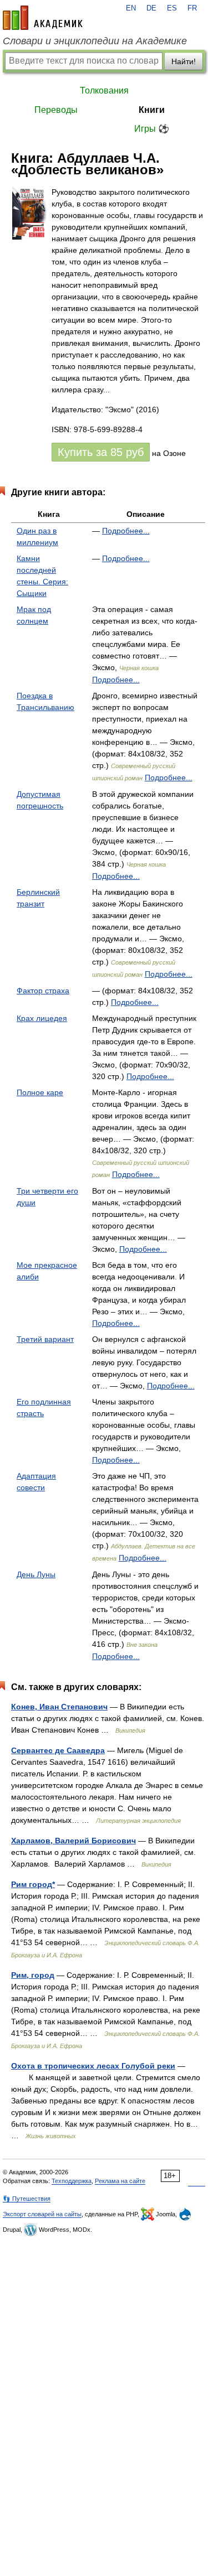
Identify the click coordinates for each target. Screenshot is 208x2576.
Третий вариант (45, 1339)
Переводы (56, 110)
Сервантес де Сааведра (58, 1750)
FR (192, 8)
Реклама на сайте (120, 2181)
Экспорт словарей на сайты (42, 2214)
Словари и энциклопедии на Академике (95, 41)
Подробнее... (126, 531)
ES (172, 8)
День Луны (36, 1574)
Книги (152, 110)
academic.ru (43, 18)
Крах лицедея (42, 1018)
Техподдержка (72, 2181)
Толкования (104, 90)
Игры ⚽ (152, 129)
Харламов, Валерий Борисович (73, 1841)
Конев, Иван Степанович (59, 1707)
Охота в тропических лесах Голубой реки (93, 2066)
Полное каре (40, 1092)
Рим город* (33, 1884)
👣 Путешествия (27, 2199)
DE (151, 8)
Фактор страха (43, 991)
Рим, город (33, 1975)
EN (131, 8)
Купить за (101, 452)
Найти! (184, 61)
